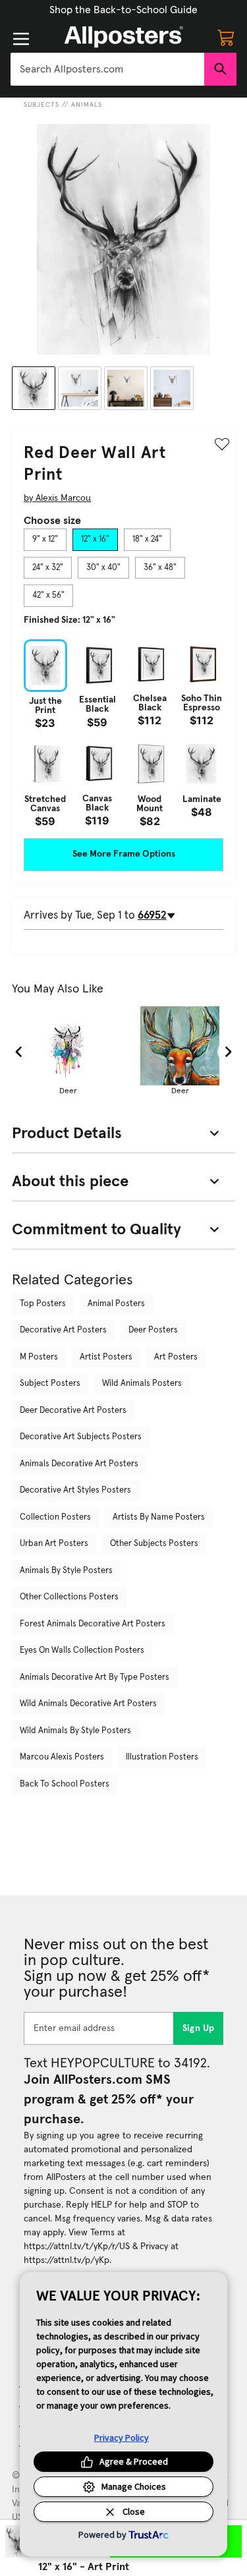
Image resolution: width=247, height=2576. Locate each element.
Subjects (41, 105)
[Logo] (124, 37)
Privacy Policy (122, 2438)
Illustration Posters (162, 1757)
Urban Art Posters (54, 1544)
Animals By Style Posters (66, 1571)
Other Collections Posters (69, 1597)
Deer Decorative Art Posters (73, 1411)
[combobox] (107, 69)
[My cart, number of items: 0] (226, 37)
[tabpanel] (123, 733)
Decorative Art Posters (63, 1330)
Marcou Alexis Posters (62, 1757)
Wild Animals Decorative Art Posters (88, 1704)
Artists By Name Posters (159, 1517)
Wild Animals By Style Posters (75, 1731)
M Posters (39, 1357)
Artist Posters (106, 1357)
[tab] (45, 540)
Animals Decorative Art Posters (79, 1464)
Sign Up (199, 2028)
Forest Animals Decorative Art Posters (93, 1624)
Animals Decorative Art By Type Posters (95, 1677)
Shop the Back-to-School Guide (123, 10)
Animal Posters (116, 1304)
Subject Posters (50, 1384)
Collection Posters (55, 1517)
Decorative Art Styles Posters (75, 1490)
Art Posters (176, 1357)
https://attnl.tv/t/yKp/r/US (77, 2247)
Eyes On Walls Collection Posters (82, 1650)
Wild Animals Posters (142, 1384)
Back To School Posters (65, 1784)
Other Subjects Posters (154, 1544)
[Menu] (21, 39)
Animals (87, 105)
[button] (123, 10)
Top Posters (43, 1304)
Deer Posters (153, 1330)
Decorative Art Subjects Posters (81, 1437)
